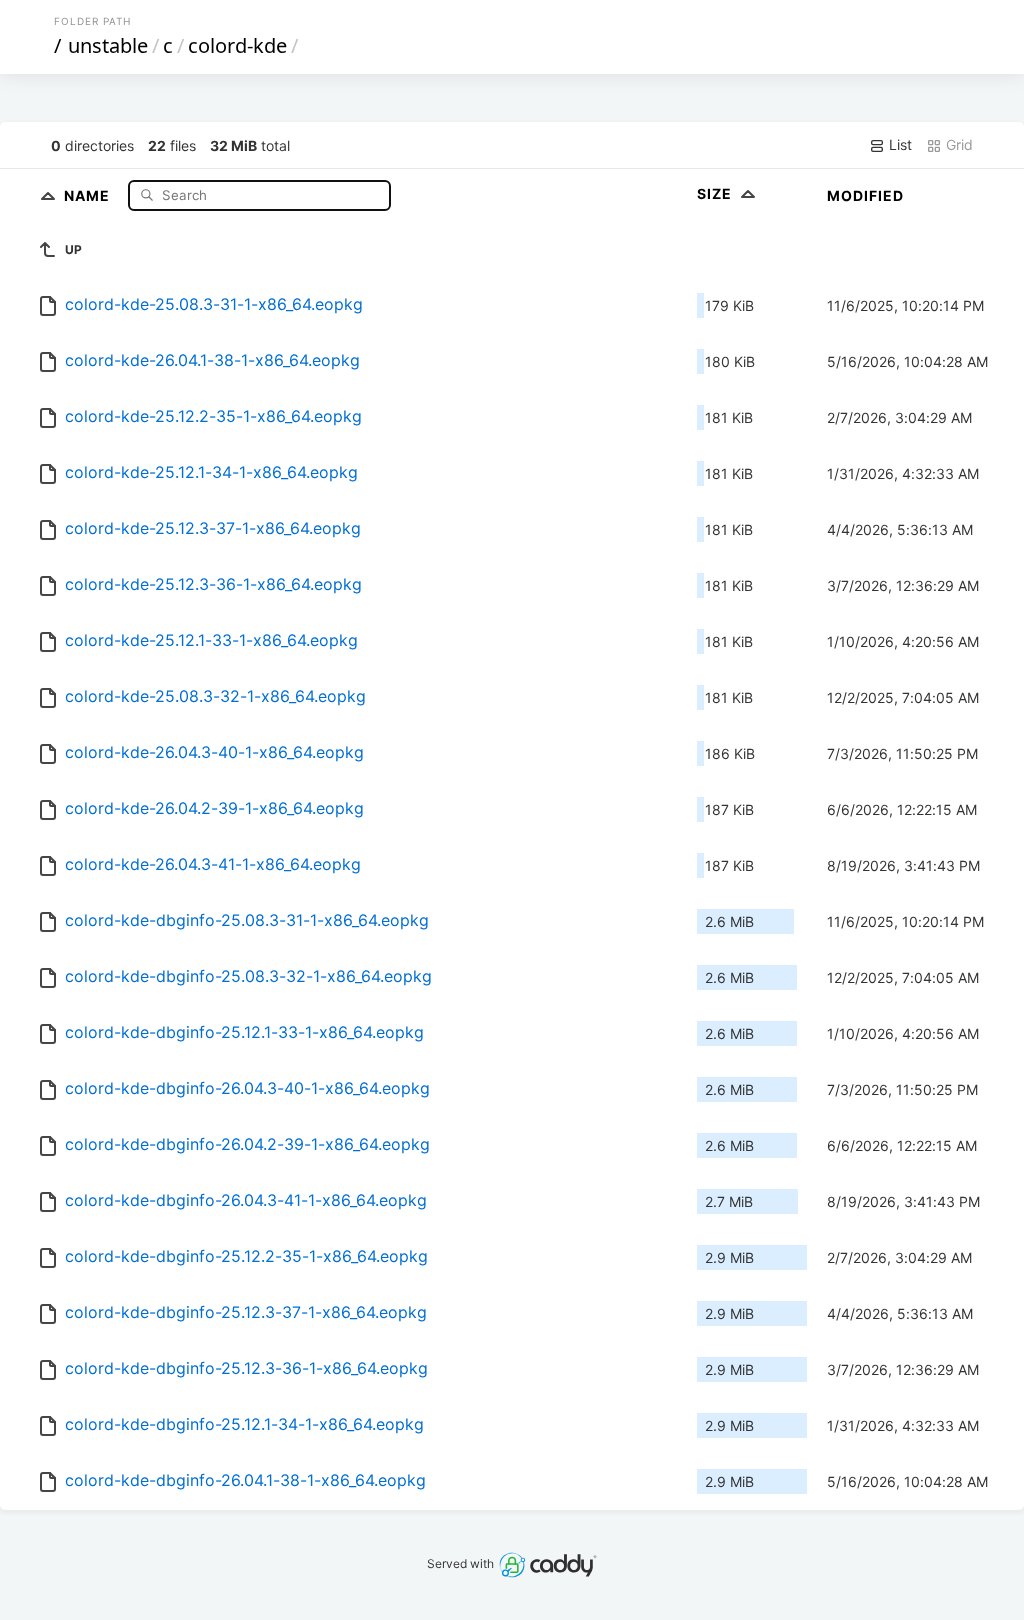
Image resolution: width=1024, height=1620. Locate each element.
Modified (865, 195)
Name (89, 194)
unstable (108, 45)
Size (716, 193)
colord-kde (237, 45)
